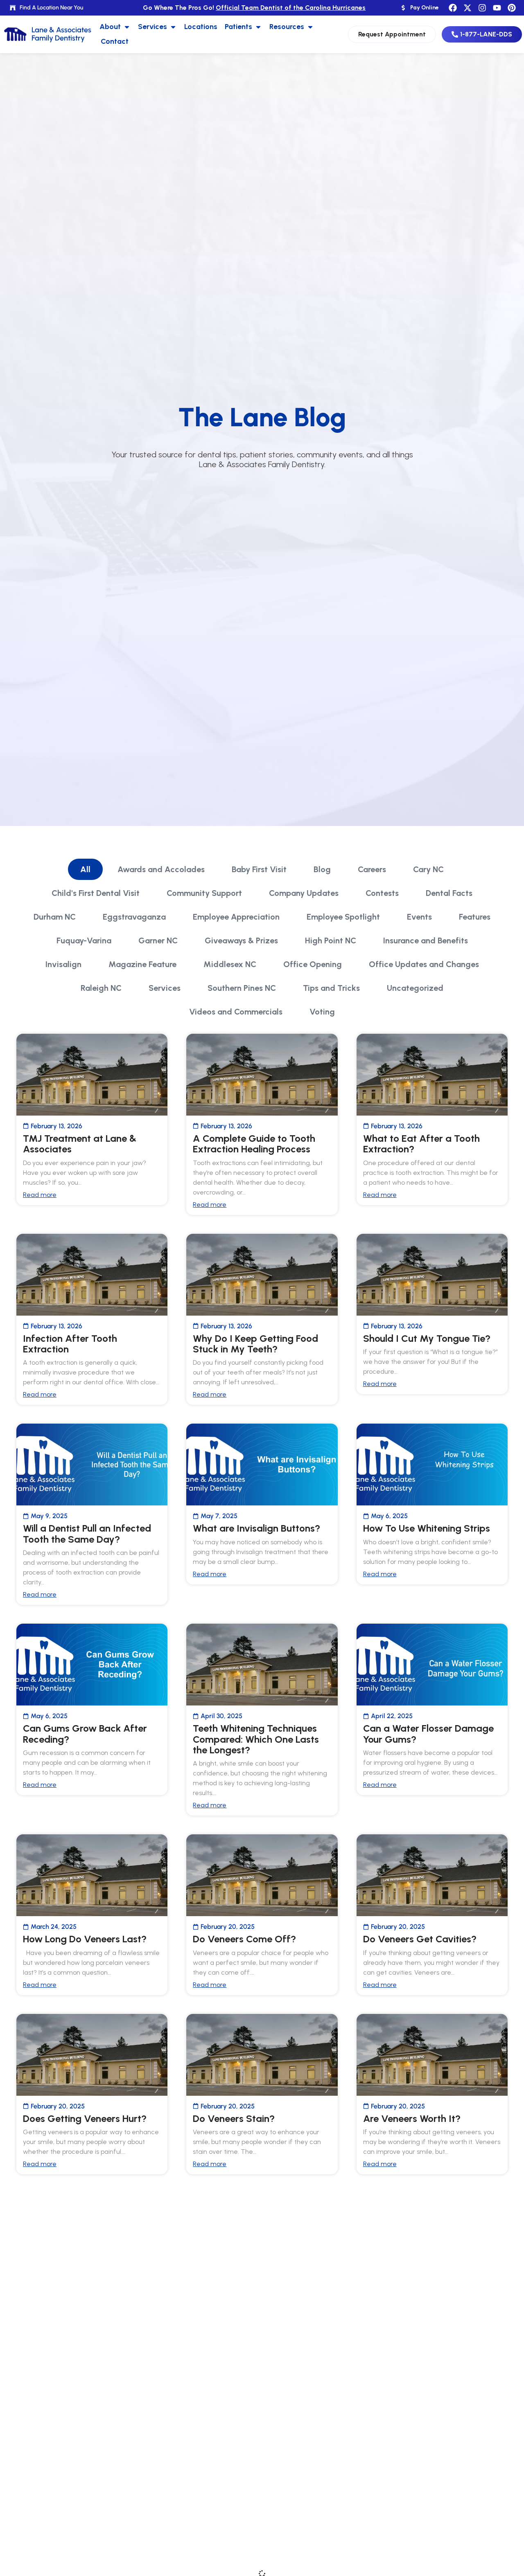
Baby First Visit (259, 869)
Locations (201, 27)
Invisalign (63, 964)
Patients (238, 27)
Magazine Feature (142, 964)
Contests (382, 893)
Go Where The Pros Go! (254, 8)
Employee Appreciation (236, 917)
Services (152, 27)
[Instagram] (482, 8)
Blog (322, 869)
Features (475, 917)
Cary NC (428, 869)
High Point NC (331, 940)
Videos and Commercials (236, 1012)
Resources (287, 27)
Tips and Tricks (331, 988)
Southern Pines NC (242, 988)
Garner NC (158, 940)
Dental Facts (449, 893)
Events (419, 917)
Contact (115, 41)
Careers (372, 869)
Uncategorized (415, 988)
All (85, 869)
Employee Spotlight (343, 917)
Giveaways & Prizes (241, 940)
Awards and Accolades (161, 869)
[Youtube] (497, 8)
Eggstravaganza (134, 917)
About (110, 27)
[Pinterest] (512, 8)
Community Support (204, 893)
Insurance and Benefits (426, 940)
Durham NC (55, 917)
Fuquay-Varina (84, 940)
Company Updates (304, 893)
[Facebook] (453, 8)
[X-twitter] (468, 8)
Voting (322, 1012)
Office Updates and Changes (424, 964)
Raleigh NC (101, 988)
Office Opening (313, 964)
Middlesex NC (230, 964)
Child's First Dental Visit (96, 893)
